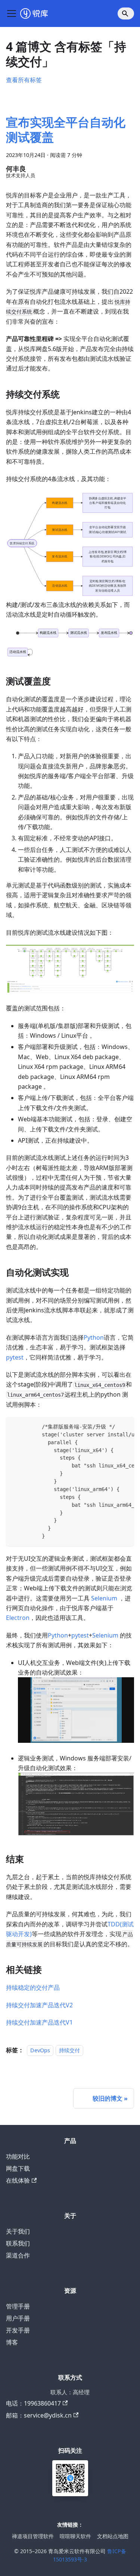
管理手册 (18, 2306)
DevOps (40, 2050)
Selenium (104, 1598)
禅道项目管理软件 (33, 2536)
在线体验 (18, 2180)
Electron (18, 1618)
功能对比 (18, 2156)
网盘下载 (18, 2168)
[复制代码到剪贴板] (125, 1426)
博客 (12, 2342)
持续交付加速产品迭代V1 (39, 2022)
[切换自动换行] (111, 1426)
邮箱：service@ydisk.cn (39, 2415)
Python (94, 1337)
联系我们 (18, 2243)
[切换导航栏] (12, 13)
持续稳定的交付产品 (33, 1987)
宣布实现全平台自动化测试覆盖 (66, 129)
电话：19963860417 (33, 2403)
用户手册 (18, 2318)
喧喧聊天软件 (75, 2536)
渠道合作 (18, 2255)
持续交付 (69, 2050)
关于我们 (18, 2231)
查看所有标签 (24, 80)
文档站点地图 (113, 2536)
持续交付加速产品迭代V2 (39, 2005)
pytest (15, 1357)
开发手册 (18, 2330)
